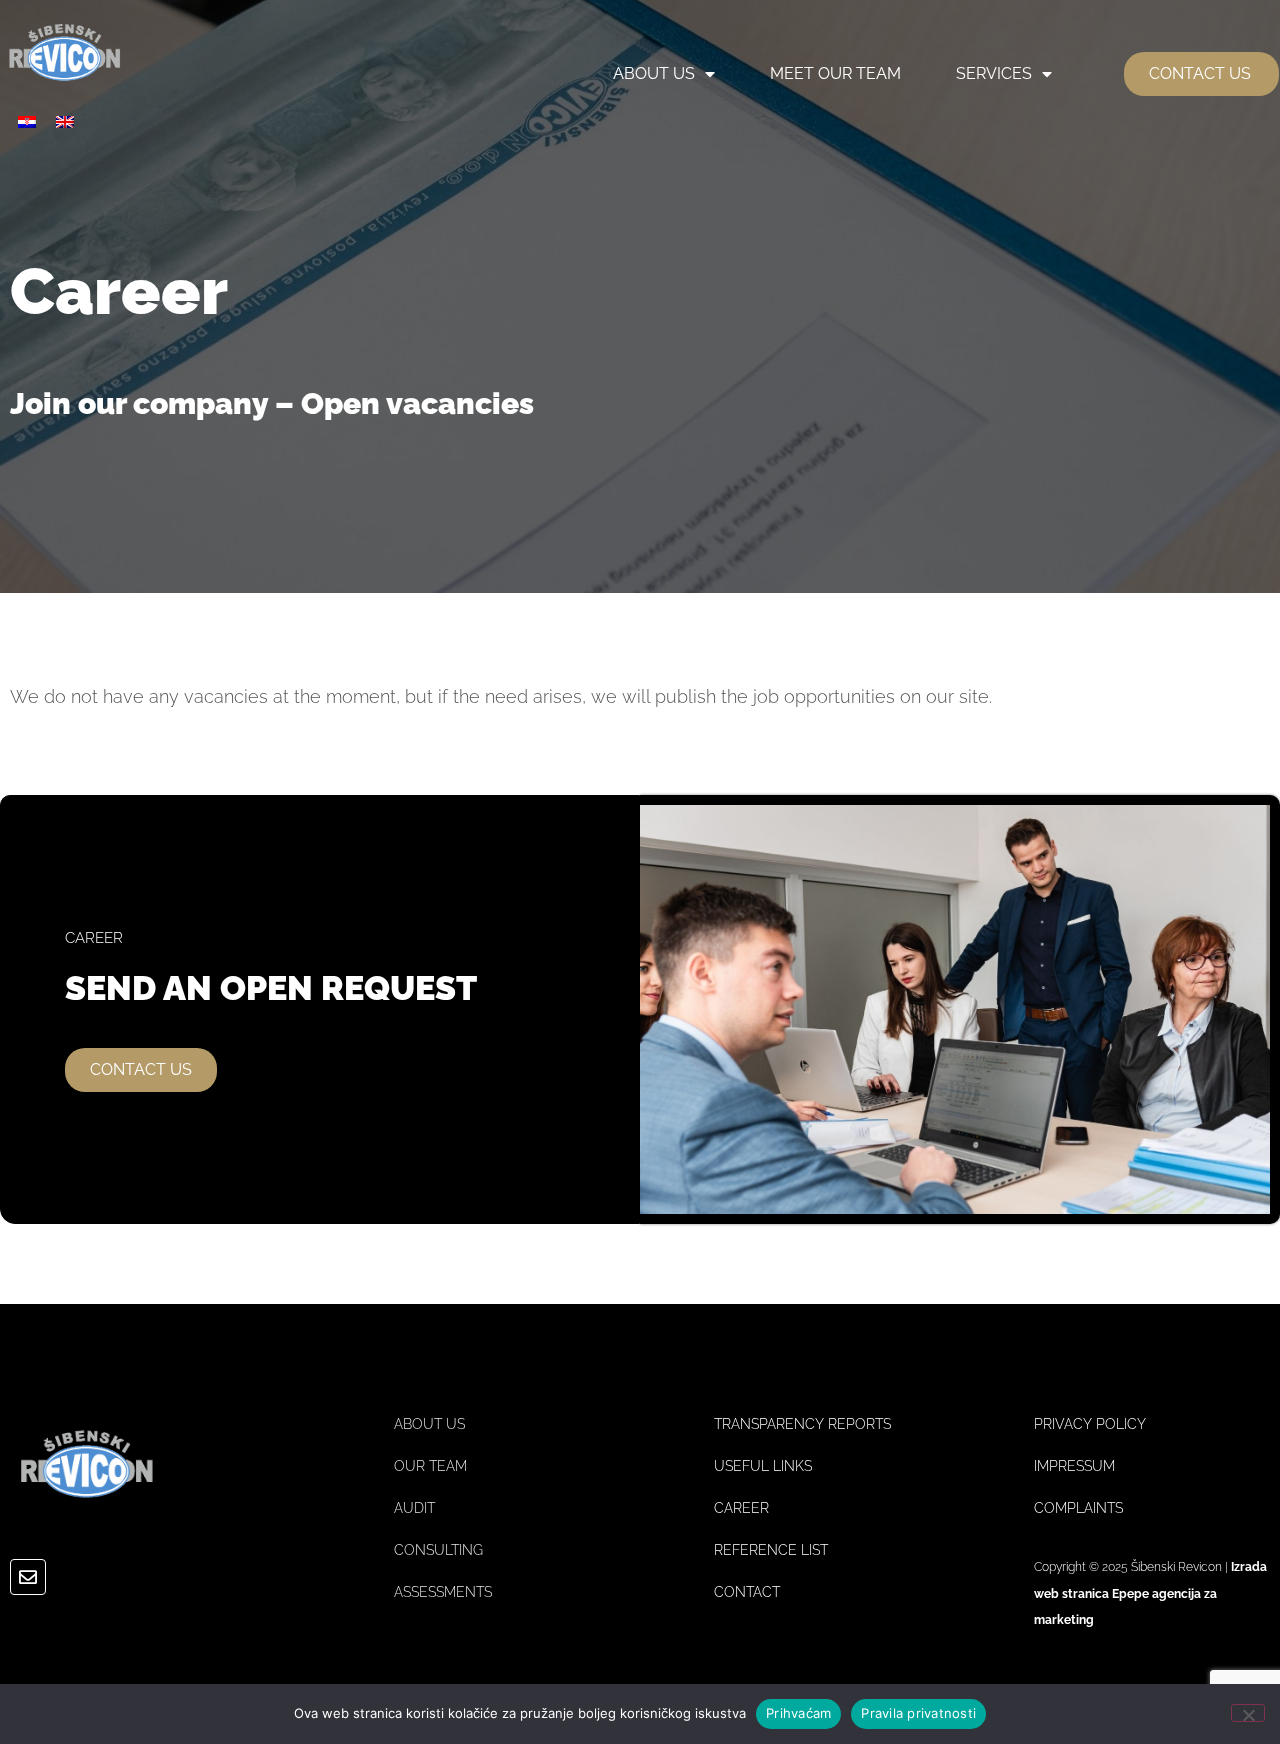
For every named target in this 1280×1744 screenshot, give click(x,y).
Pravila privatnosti (918, 1713)
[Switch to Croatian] (27, 121)
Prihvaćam (798, 1713)
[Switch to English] (65, 121)
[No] (1248, 1713)
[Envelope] (28, 1577)
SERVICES (994, 73)
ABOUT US (654, 73)
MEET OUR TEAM (835, 73)
